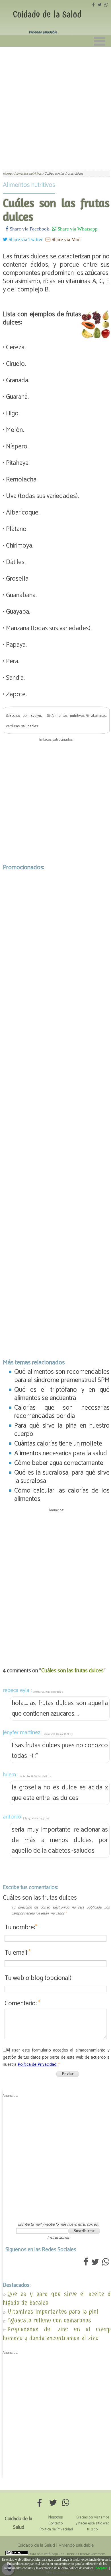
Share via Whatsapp (77, 229)
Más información (58, 2572)
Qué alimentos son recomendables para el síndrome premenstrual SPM (62, 1376)
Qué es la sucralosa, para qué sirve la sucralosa (62, 1477)
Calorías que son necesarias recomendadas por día (62, 1412)
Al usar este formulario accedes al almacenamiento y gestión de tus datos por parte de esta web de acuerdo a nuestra (56, 2057)
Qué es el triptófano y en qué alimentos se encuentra (62, 1394)
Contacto (55, 2523)
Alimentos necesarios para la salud (61, 1453)
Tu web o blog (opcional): (39, 1978)
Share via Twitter (25, 239)
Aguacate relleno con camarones (49, 2320)
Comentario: (22, 2004)
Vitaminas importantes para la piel (53, 2311)
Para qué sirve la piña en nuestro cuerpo (62, 1430)
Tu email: (18, 1953)
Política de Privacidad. (37, 2064)
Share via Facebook (29, 229)
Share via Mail (66, 239)
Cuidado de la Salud (47, 15)
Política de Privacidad (56, 2529)
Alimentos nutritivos (29, 185)
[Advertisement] (55, 105)
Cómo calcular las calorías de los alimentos (62, 1495)
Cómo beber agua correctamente (59, 1463)
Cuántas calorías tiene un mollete (58, 1444)
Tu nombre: (21, 1927)
